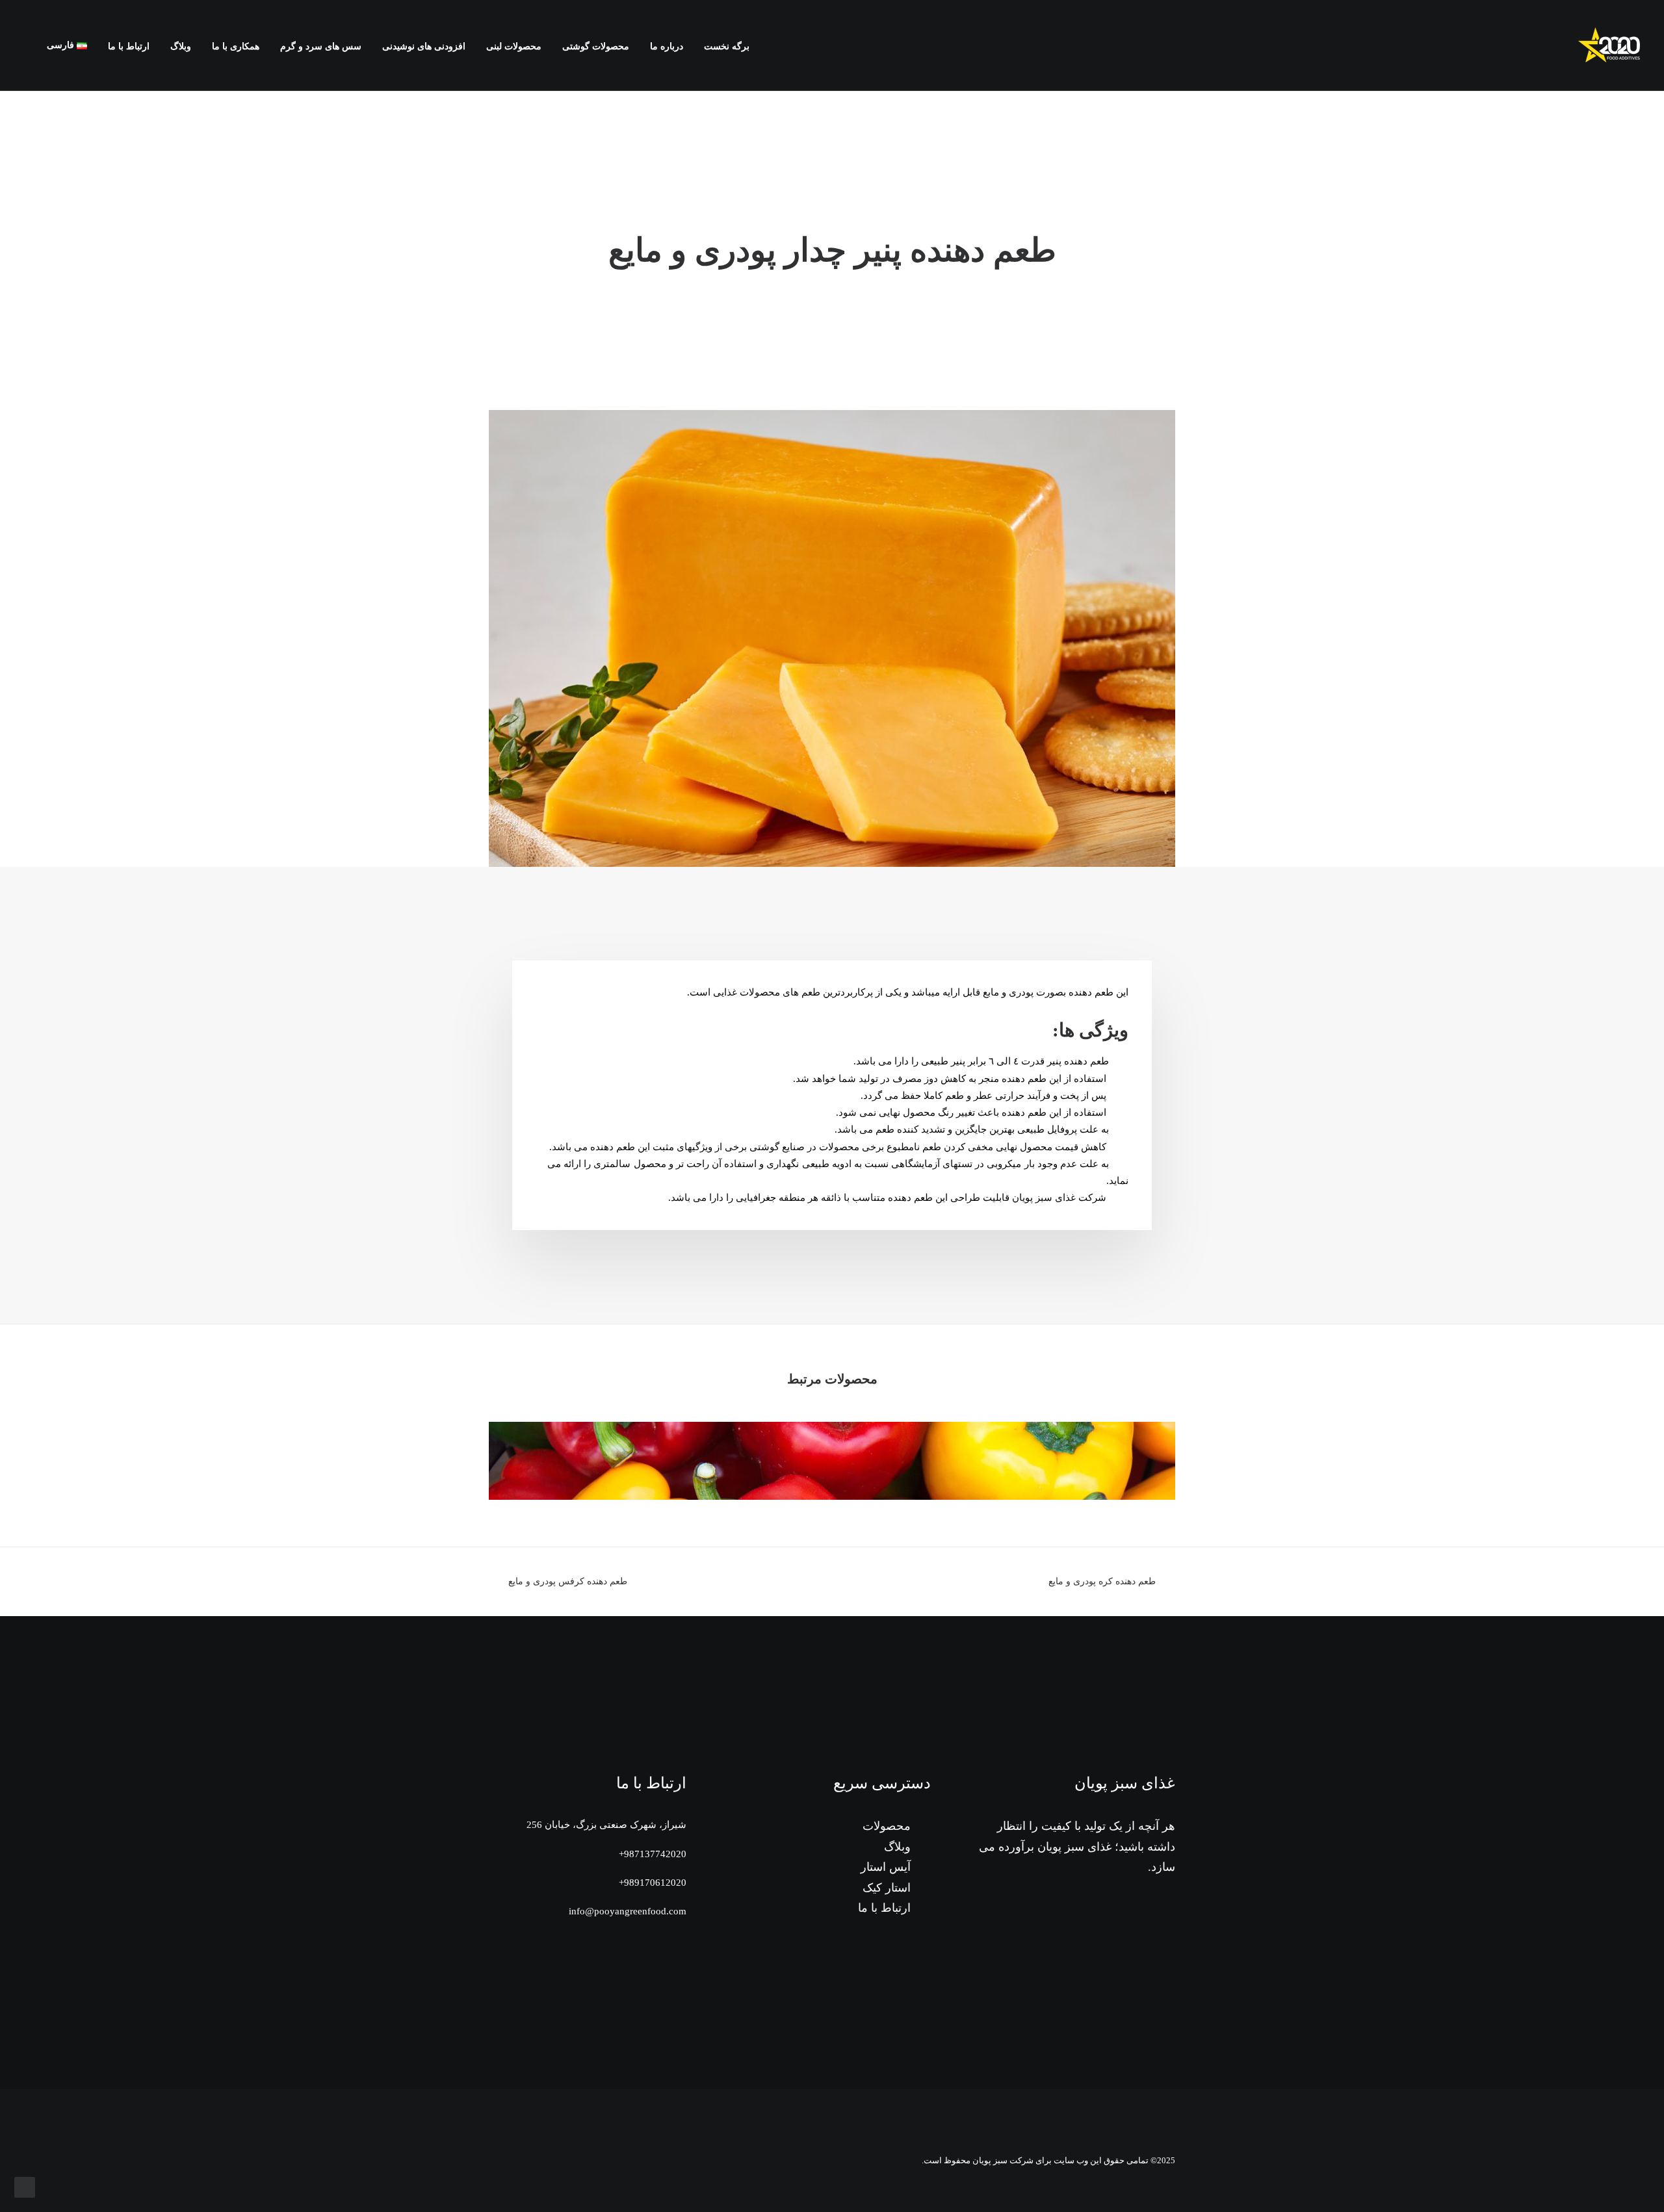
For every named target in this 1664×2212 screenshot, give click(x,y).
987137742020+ (653, 1854)
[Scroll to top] (25, 2186)
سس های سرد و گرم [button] (321, 46)
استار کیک (887, 1888)
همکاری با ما (236, 46)
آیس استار (886, 1867)
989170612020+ (653, 1883)
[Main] (832, 1582)
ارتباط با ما (129, 46)
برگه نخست (727, 46)
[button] (30, 45)
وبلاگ (181, 46)
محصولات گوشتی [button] (596, 46)
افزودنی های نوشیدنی (424, 46)
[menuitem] (722, 47)
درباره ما (667, 46)
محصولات (887, 1826)
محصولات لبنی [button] (514, 46)
